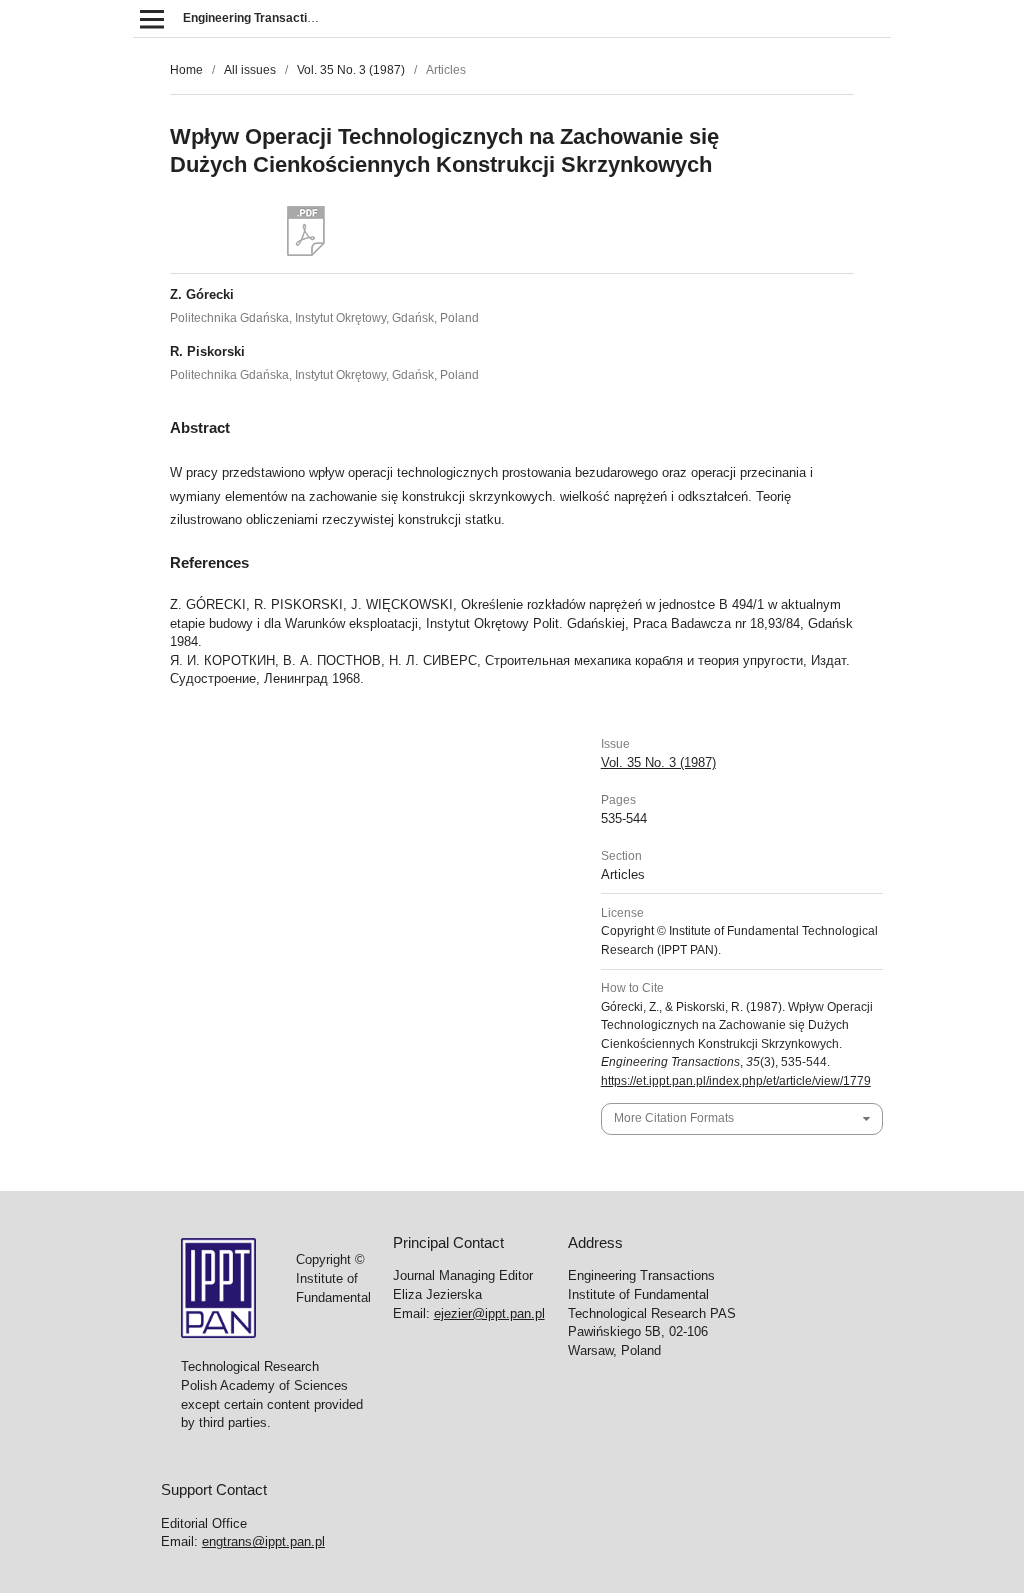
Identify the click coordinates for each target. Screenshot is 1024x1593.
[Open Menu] (151, 18)
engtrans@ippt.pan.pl (263, 1541)
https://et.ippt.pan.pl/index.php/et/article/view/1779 (736, 1081)
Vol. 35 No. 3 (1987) (351, 70)
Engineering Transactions (255, 18)
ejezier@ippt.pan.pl (489, 1313)
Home (186, 70)
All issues (250, 70)
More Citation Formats (674, 1118)
